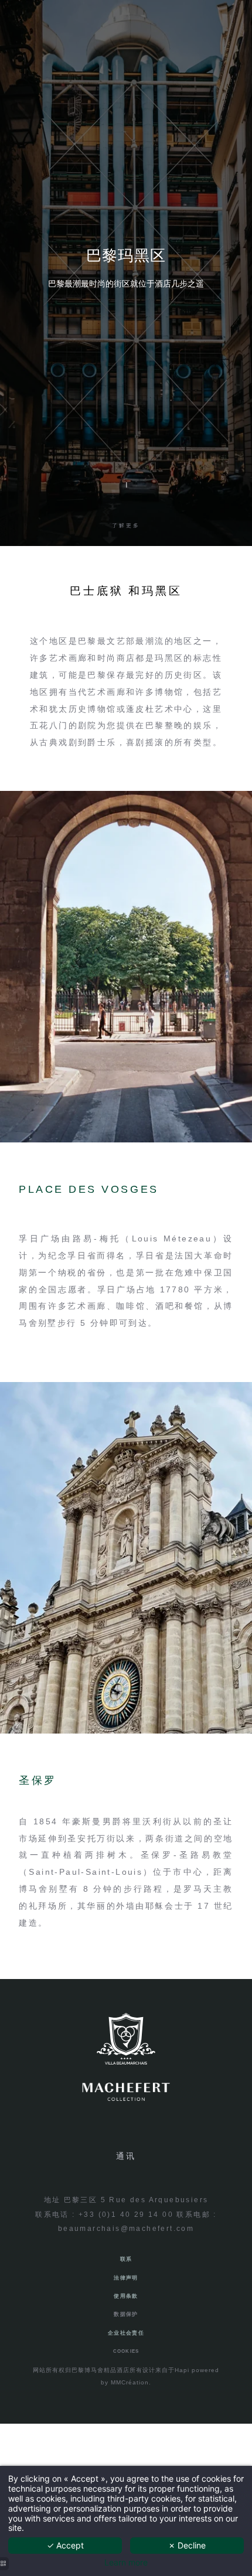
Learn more (126, 2563)
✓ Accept (65, 2545)
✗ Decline (187, 2545)
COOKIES (126, 2351)
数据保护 (126, 2314)
